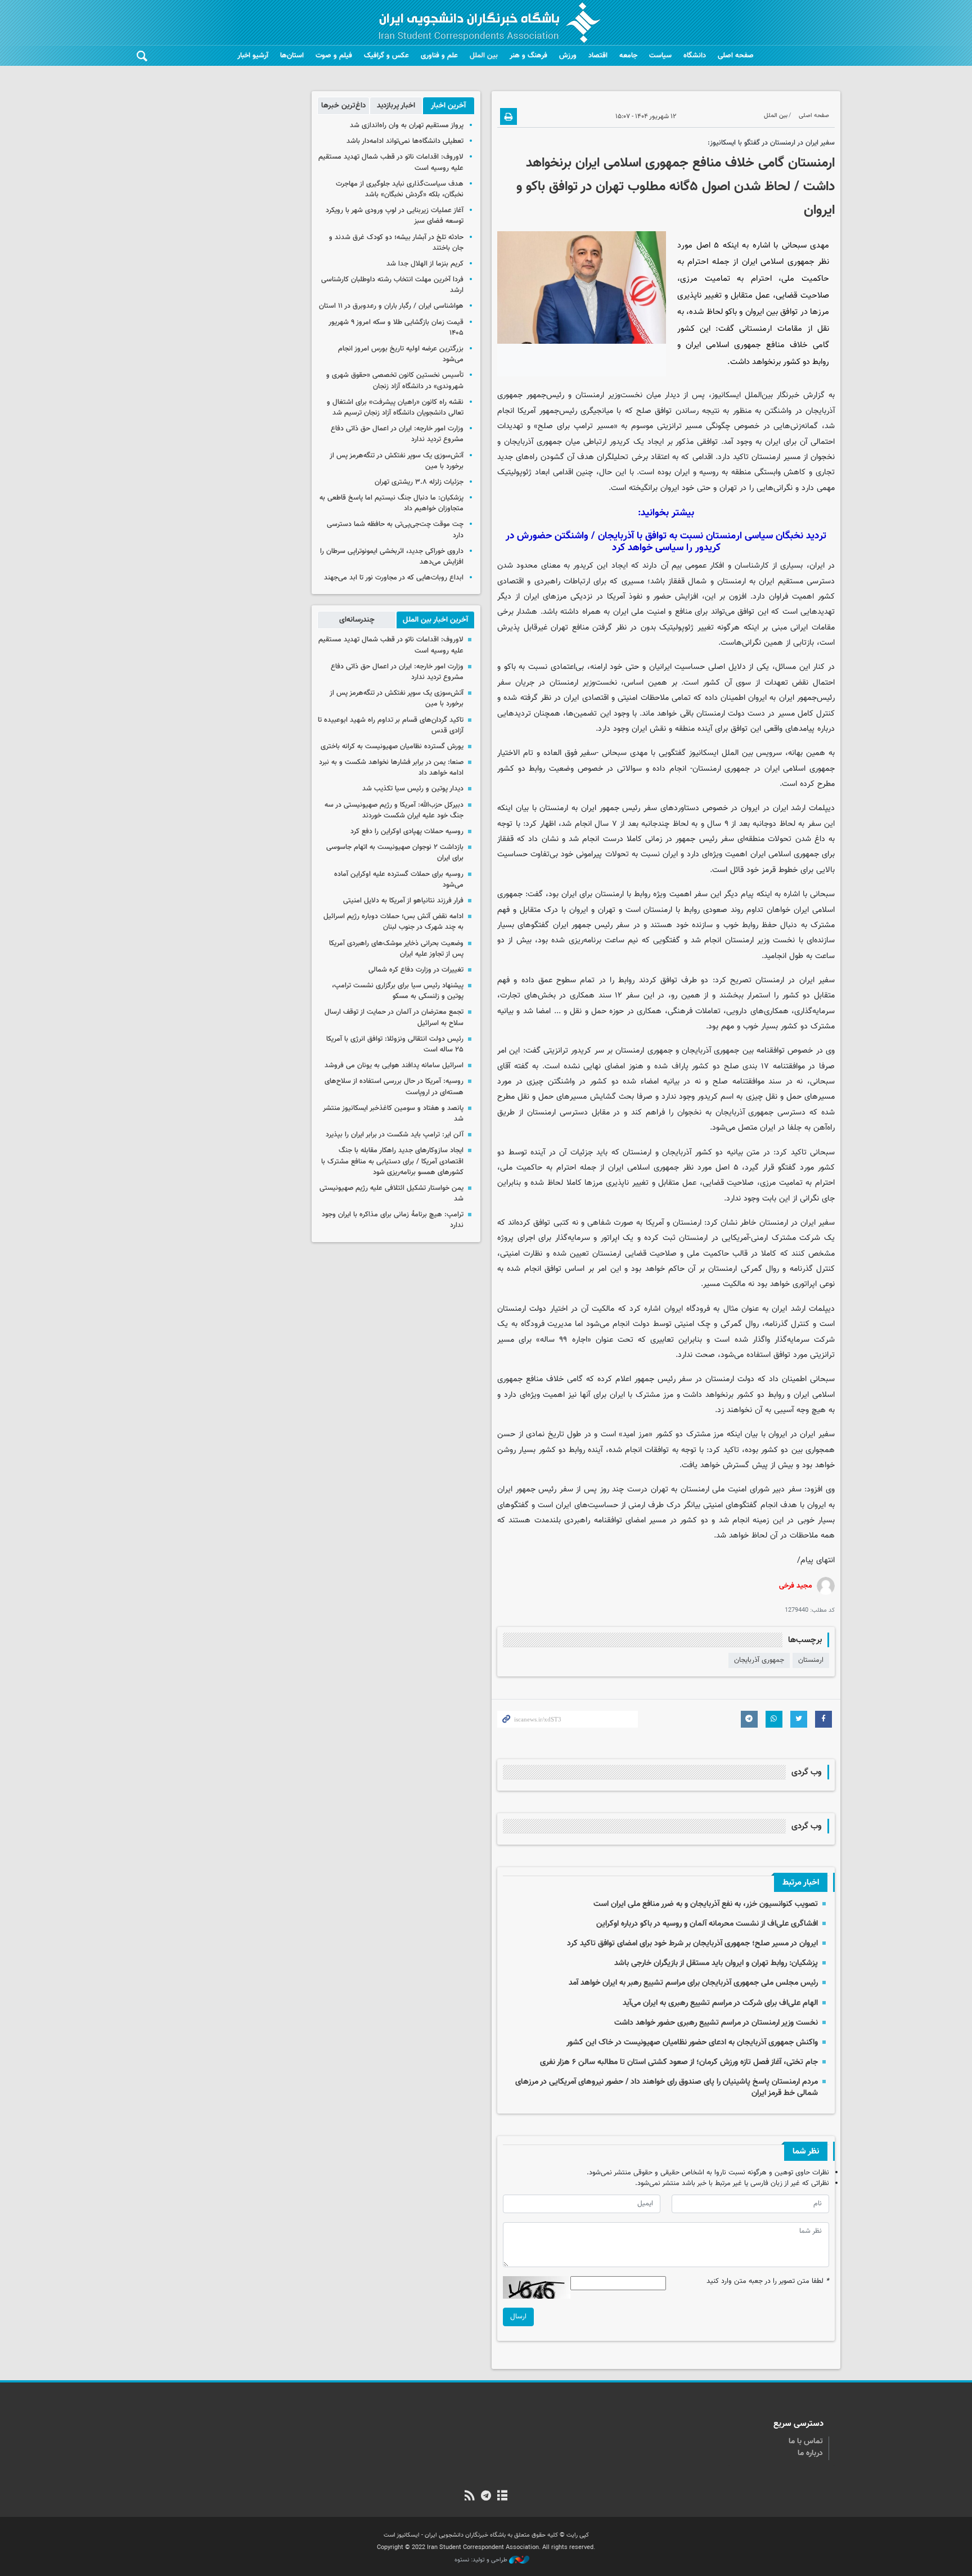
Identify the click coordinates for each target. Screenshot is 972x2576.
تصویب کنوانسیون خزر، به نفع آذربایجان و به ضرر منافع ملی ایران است (706, 1904)
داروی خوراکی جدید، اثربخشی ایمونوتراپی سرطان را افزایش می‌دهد (392, 557)
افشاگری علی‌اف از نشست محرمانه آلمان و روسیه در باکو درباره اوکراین (707, 1924)
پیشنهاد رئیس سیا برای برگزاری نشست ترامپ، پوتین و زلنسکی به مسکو (398, 991)
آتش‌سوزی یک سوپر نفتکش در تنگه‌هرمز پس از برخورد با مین (397, 461)
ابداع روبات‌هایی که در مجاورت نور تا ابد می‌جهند (394, 578)
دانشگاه (695, 56)
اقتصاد (598, 56)
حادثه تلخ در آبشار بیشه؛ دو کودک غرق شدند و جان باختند (396, 243)
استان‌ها (292, 56)
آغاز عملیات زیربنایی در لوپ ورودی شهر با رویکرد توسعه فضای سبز (395, 216)
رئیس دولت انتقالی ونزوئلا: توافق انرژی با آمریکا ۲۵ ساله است (395, 1044)
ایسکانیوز (726, 395)
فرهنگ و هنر (528, 56)
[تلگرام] (486, 2497)
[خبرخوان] (469, 2497)
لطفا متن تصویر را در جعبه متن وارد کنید (768, 2281)
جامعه (628, 56)
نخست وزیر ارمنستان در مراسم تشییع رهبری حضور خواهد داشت (716, 2023)
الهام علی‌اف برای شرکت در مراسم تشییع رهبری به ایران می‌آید (720, 2003)
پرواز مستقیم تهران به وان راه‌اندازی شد (407, 125)
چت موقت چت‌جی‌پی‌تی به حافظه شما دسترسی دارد (395, 530)
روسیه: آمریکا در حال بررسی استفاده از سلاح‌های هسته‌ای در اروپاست (394, 1087)
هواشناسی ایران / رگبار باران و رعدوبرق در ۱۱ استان (391, 306)
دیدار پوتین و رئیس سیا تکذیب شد (413, 789)
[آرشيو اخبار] (503, 2497)
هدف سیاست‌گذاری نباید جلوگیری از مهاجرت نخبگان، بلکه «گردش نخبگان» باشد (400, 189)
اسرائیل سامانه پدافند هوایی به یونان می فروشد (394, 1066)
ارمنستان (811, 1660)
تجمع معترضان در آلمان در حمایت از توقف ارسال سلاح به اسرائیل (394, 1017)
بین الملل (484, 56)
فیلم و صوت (334, 56)
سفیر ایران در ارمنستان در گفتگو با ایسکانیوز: (771, 143)
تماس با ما (806, 2442)
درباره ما (810, 2453)
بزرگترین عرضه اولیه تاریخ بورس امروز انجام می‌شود (401, 354)
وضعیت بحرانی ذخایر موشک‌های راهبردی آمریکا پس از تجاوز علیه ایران (396, 949)
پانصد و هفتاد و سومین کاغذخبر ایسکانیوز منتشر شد (393, 1114)
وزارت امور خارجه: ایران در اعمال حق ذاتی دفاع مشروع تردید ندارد (397, 434)
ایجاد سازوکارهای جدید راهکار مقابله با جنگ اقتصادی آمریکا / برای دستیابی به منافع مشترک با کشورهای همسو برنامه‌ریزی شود (392, 1161)
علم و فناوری (439, 56)
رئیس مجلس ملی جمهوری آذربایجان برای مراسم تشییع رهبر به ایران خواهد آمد (693, 1983)
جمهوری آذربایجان (759, 1660)
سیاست (660, 56)
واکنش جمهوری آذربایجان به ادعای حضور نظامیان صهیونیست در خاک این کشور (692, 2042)
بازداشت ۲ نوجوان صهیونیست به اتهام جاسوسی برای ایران (395, 853)
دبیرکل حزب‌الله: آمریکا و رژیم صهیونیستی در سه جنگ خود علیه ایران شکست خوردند (394, 810)
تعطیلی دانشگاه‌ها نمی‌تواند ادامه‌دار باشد (405, 141)
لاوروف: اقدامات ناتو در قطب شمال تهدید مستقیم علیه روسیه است (391, 162)
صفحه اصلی (736, 56)
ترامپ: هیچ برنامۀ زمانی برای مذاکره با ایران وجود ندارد (393, 1220)
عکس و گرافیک (386, 56)
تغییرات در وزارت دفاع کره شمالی (416, 970)
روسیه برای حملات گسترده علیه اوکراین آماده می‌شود (399, 880)
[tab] (449, 106)
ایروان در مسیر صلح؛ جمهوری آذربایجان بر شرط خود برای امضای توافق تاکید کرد (692, 1943)
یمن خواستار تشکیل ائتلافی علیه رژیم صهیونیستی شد (391, 1193)
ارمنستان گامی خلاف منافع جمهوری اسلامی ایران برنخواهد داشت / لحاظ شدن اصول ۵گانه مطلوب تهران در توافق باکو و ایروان (676, 187)
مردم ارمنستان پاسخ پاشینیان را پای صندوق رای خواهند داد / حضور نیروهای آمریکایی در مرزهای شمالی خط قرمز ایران (667, 2087)
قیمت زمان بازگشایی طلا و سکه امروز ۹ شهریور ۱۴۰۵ (396, 328)
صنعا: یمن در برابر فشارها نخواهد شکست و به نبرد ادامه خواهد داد (391, 768)
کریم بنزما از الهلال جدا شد (425, 264)
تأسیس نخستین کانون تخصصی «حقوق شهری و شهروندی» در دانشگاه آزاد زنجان (395, 381)
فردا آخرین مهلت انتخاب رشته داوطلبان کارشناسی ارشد (392, 285)
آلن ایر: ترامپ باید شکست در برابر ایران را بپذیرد (395, 1135)
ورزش (568, 56)
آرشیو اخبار (253, 56)
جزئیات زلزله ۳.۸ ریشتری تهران (419, 482)
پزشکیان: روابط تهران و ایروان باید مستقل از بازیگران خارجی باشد (716, 1963)
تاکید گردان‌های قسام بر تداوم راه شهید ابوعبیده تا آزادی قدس (391, 725)
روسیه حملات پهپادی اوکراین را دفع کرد (407, 831)
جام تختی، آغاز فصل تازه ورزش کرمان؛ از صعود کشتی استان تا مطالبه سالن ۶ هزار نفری (679, 2062)
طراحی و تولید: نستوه (482, 2560)
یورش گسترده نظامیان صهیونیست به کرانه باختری (392, 747)
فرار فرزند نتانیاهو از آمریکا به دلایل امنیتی (403, 901)
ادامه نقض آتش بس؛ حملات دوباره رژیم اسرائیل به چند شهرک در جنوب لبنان (393, 922)
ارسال (518, 2317)
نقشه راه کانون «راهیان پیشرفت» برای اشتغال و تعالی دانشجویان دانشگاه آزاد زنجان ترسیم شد (395, 408)
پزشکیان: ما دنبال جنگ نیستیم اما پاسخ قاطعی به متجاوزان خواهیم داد (391, 503)
